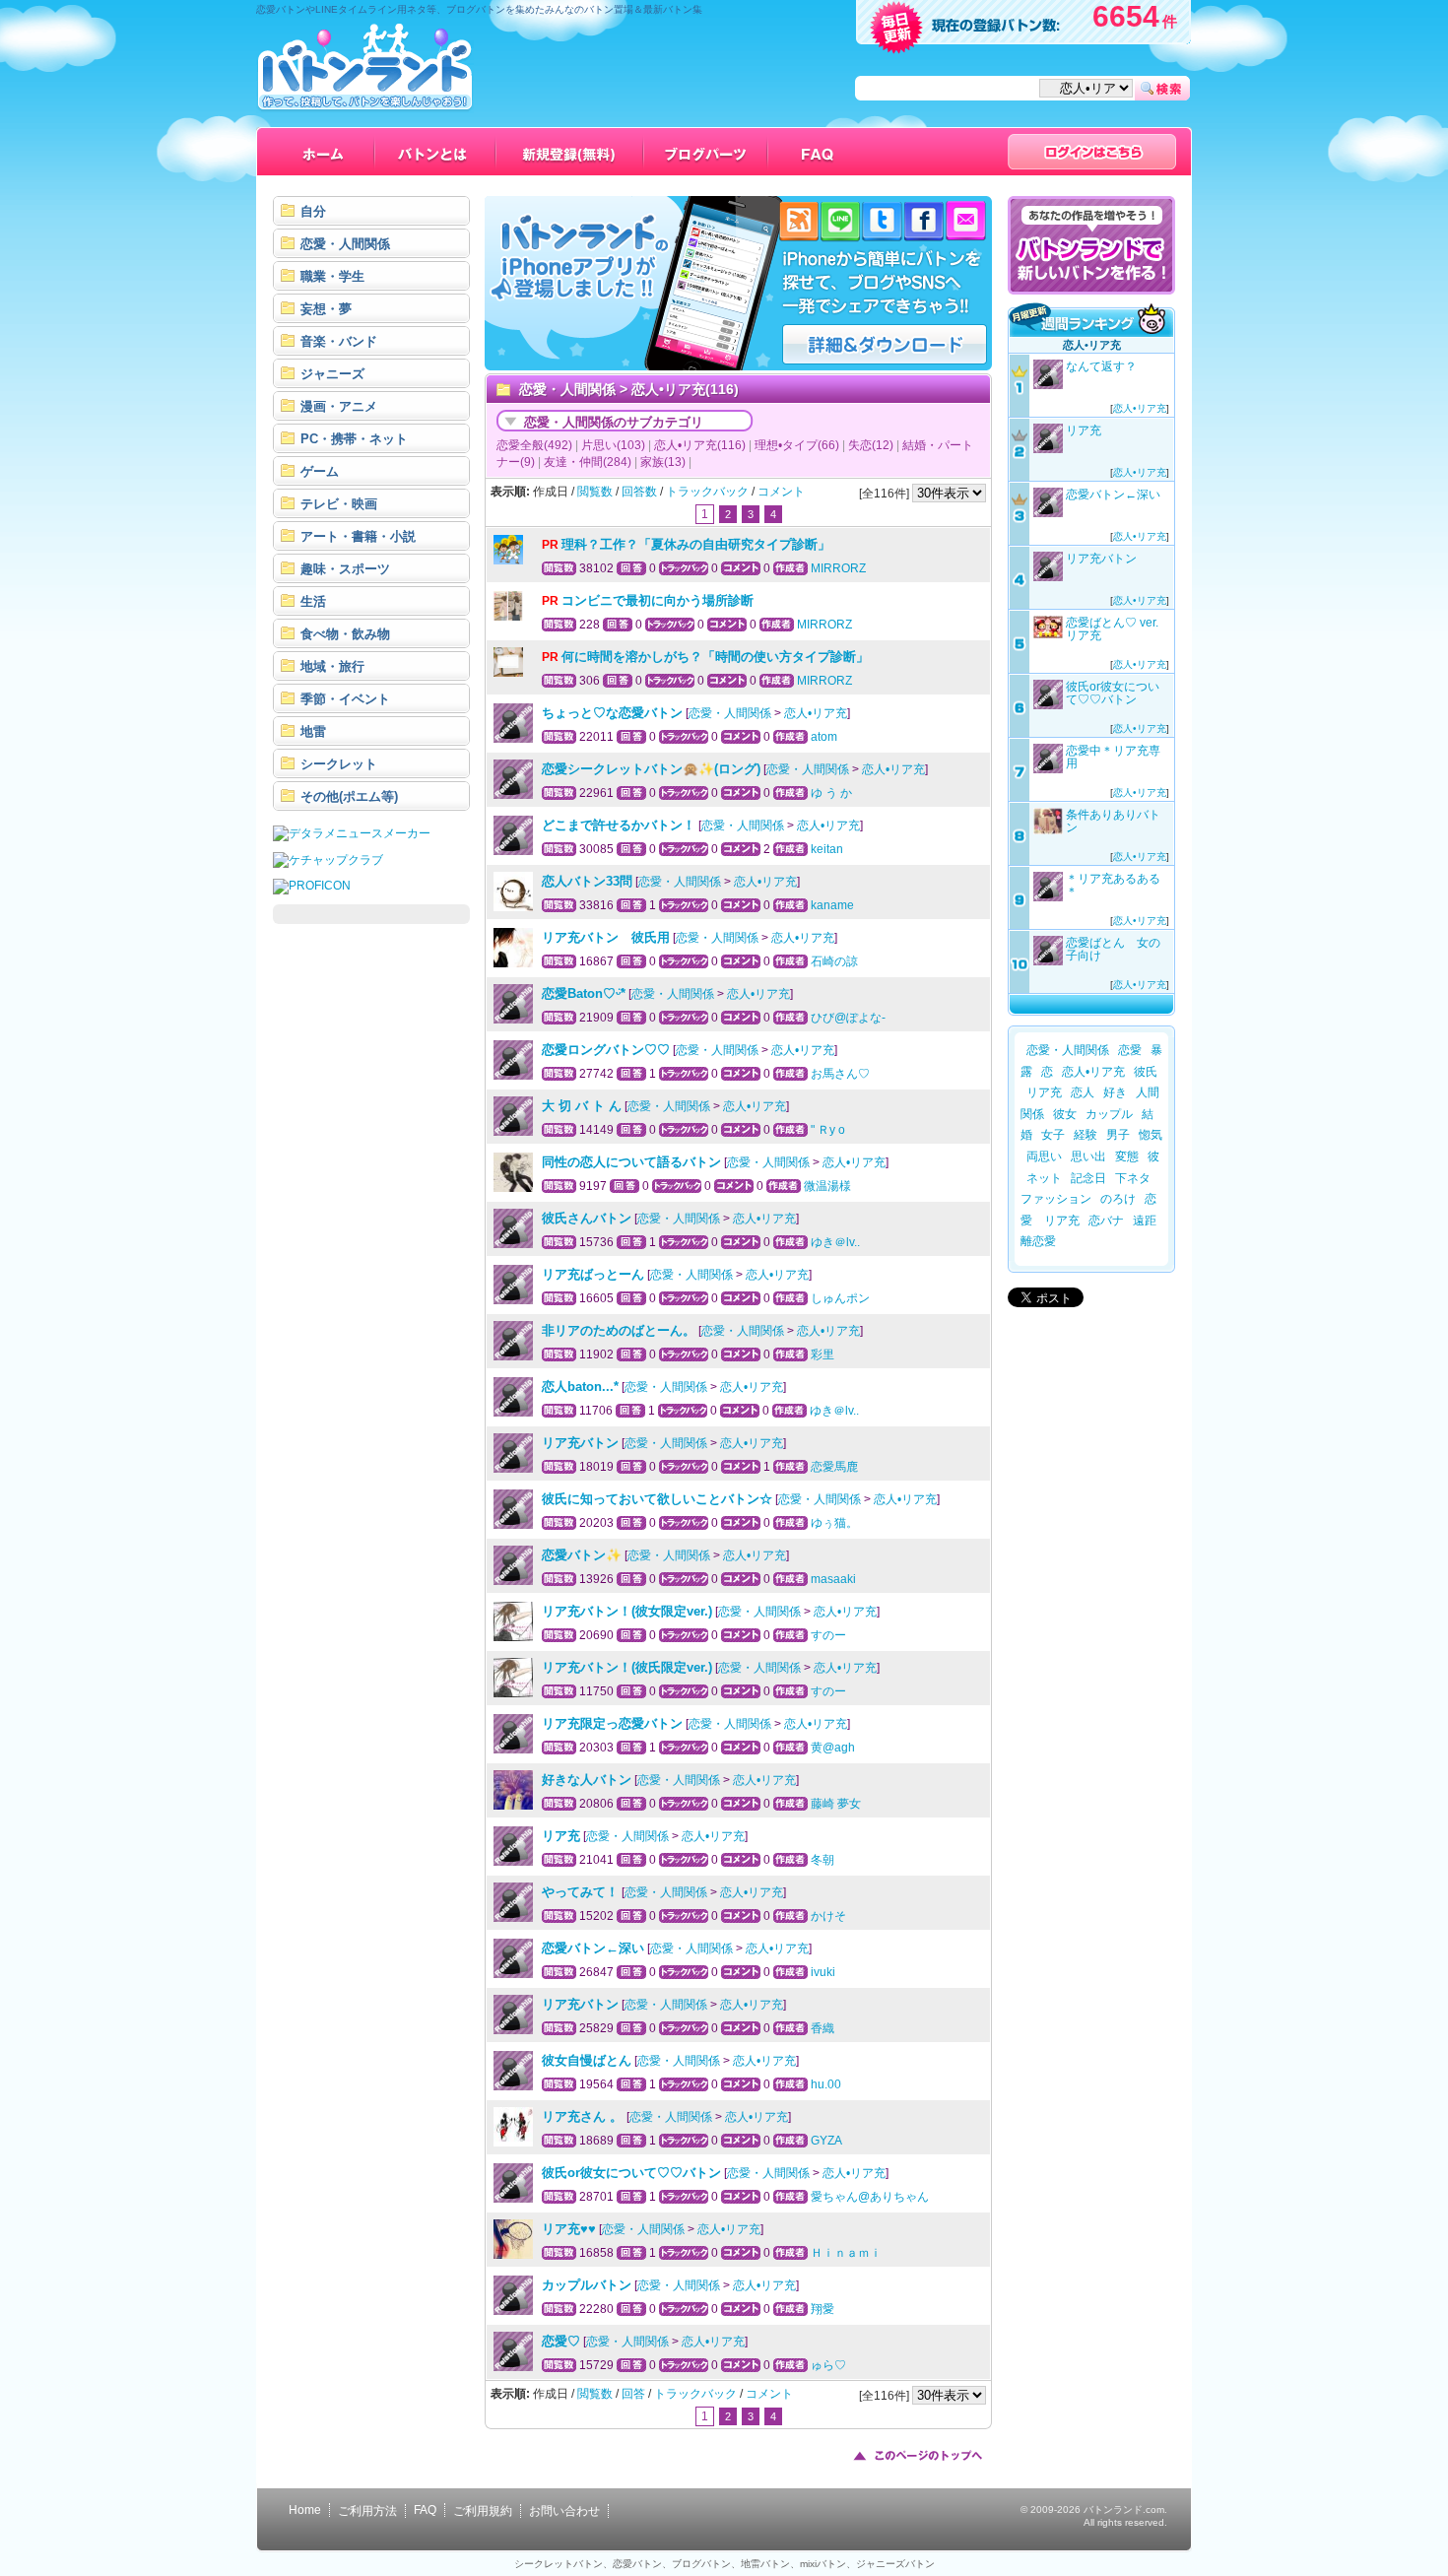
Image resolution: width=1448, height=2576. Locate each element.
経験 (1086, 1135)
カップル (1109, 1114)
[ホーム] (324, 152)
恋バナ (1106, 1221)
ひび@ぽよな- (848, 1018)
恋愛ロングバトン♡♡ (606, 1050)
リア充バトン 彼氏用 (606, 937)
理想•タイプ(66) (797, 445)
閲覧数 (595, 492)
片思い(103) (613, 445)
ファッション (1056, 1199)
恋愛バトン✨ (582, 1555)
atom (824, 737)
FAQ (425, 2510)
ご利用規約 (483, 2511)
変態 (1127, 1156)
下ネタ (1133, 1178)
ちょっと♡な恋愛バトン (612, 713)
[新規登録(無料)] (570, 152)
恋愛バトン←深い (593, 1948)
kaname (832, 905)
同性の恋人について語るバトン (631, 1162)
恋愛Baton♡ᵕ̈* (584, 993)
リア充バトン (580, 1443)
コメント (781, 492)
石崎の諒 (834, 961)
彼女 (1065, 1114)
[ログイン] (1092, 152)
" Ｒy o (828, 1130)
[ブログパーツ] (706, 152)
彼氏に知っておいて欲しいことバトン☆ (657, 1499)
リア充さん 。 (584, 2116)
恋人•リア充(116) (700, 445)
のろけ (1118, 1199)
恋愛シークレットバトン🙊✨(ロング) (651, 769)
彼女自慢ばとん (587, 2060)
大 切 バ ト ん (582, 1106)
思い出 (1088, 1156)
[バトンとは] (436, 152)
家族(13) (663, 462)
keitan (827, 849)
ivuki (823, 1972)
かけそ (828, 1916)
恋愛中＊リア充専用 (1113, 757)
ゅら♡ (828, 2365)
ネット (1044, 1178)
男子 (1118, 1135)
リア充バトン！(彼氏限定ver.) (627, 1667)
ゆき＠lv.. (835, 1242)
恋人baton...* (580, 1387)
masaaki (833, 1579)
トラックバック (707, 492)
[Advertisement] (371, 1233)
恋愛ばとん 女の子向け (1113, 949)
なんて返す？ (1101, 366)
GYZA (826, 2141)
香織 (823, 2028)
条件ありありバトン (1113, 821)
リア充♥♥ (569, 2229)
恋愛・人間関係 (567, 389)
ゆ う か (831, 793)
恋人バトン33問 (587, 881)
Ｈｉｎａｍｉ (846, 2253)
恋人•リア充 (816, 713)
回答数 (639, 492)
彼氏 (1146, 1072)
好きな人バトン (587, 1780)
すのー (828, 1635)
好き (1115, 1092)
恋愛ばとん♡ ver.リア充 (1112, 629)
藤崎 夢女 (836, 1804)
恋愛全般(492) (534, 445)
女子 (1053, 1135)
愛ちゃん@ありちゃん (870, 2197)
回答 (633, 2394)
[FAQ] (818, 152)
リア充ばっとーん (593, 1274)
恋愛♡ (561, 2341)
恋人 (1083, 1092)
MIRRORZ (838, 568)
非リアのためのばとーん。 (619, 1330)
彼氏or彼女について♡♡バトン (631, 2173)
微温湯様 (827, 1186)
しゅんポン (840, 1298)
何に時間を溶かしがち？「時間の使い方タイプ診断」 (715, 657)
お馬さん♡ (840, 1074)
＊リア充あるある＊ (1113, 885)
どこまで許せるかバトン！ (619, 825)
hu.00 (826, 2084)
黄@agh (833, 1748)
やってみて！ (580, 1892)
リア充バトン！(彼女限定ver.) (627, 1611)
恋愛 (1130, 1050)
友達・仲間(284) (588, 462)
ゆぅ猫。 (834, 1523)
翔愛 (823, 2309)
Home (305, 2510)
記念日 (1088, 1178)
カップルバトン (587, 2285)
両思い (1044, 1156)
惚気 (1151, 1135)
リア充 (561, 1836)
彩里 (823, 1354)
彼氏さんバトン (587, 1218)
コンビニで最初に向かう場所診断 (658, 600)
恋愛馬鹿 (834, 1467)
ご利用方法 (367, 2511)
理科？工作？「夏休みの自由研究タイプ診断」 (696, 544)
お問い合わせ (564, 2511)
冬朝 (823, 1860)
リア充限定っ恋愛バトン (612, 1723)
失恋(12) (871, 445)
